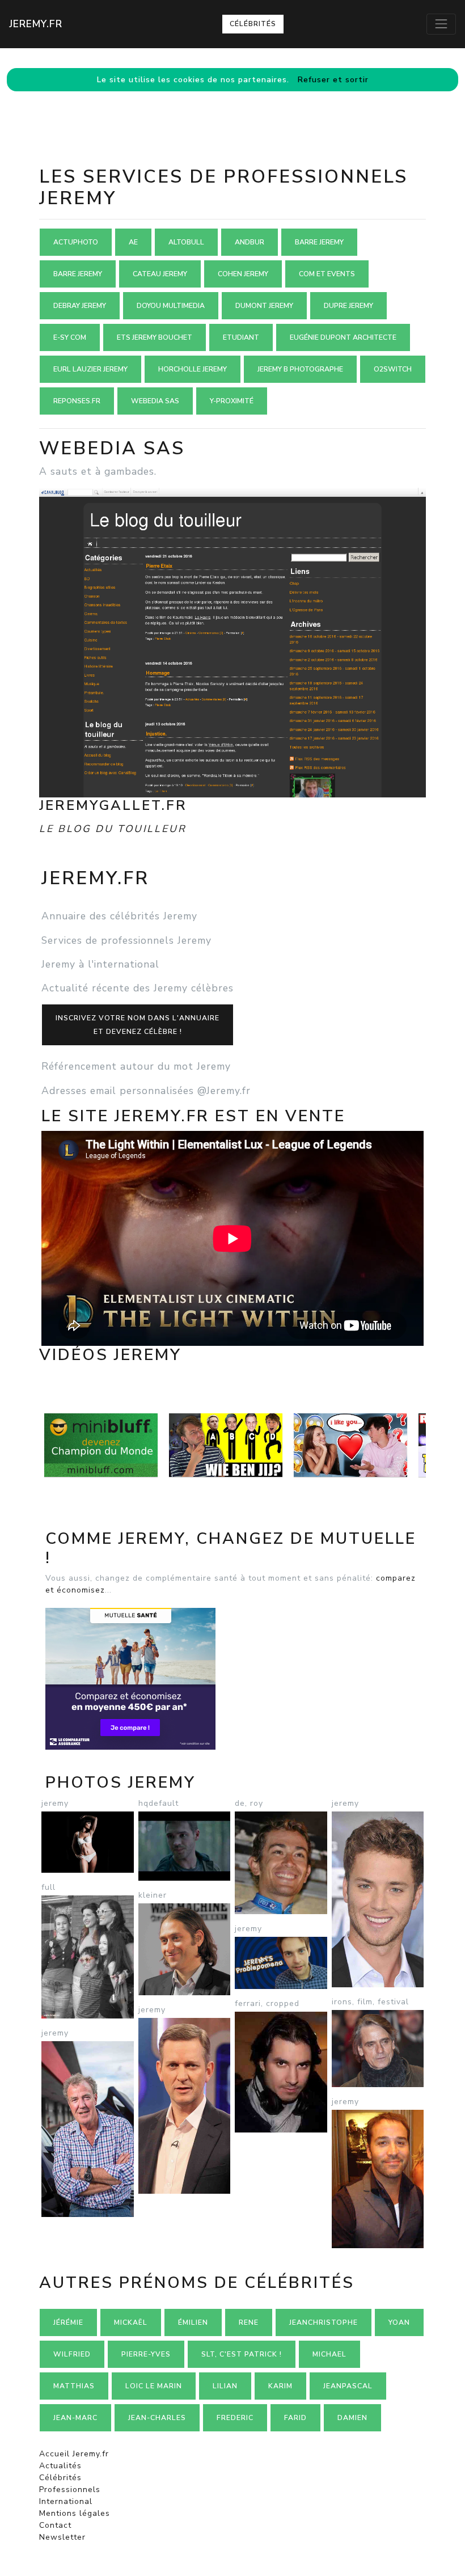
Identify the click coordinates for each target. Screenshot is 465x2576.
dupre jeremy (348, 306)
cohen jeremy (243, 274)
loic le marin (154, 2386)
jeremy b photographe (300, 369)
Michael (329, 2354)
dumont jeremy (264, 306)
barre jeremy (319, 242)
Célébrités (253, 24)
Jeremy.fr (36, 24)
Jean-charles (157, 2418)
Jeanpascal (348, 2386)
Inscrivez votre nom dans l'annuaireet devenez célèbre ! (138, 1025)
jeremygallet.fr (113, 805)
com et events (327, 274)
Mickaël (131, 2322)
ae (133, 242)
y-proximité (232, 401)
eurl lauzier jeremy (90, 369)
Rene (249, 2322)
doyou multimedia (171, 306)
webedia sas (155, 401)
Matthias (74, 2386)
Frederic (235, 2418)
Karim (280, 2386)
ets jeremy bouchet (155, 337)
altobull (186, 242)
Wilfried (72, 2354)
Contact (55, 2525)
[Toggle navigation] (441, 24)
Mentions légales (75, 2513)
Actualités (60, 2466)
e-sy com (70, 337)
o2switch (393, 369)
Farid (295, 2418)
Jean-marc (75, 2418)
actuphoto (76, 242)
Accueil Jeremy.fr (74, 2454)
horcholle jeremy (193, 369)
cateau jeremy (160, 274)
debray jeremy (80, 306)
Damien (352, 2418)
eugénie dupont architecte (343, 337)
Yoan (399, 2322)
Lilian (225, 2386)
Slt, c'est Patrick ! (242, 2354)
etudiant (241, 337)
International (66, 2501)
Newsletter (62, 2537)
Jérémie (68, 2322)
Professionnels (70, 2490)
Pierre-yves (146, 2354)
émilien (193, 2322)
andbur (250, 242)
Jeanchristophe (324, 2322)
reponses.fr (77, 401)
